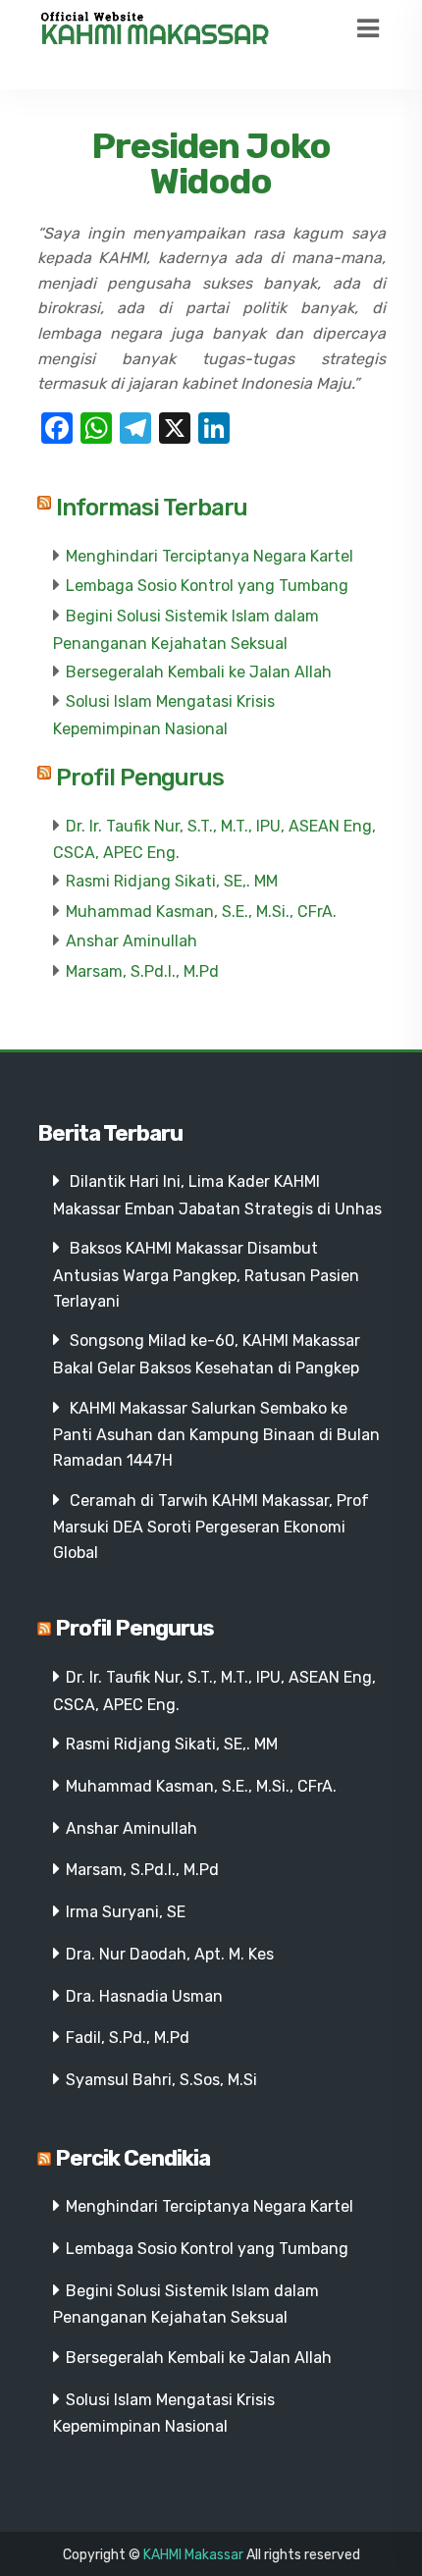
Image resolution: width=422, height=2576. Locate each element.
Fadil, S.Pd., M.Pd (128, 2038)
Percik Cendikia (132, 2158)
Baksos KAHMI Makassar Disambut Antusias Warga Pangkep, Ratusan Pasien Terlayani (206, 1274)
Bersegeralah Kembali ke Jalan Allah (199, 672)
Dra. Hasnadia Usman (144, 1996)
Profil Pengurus (140, 778)
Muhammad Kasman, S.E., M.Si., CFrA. (201, 912)
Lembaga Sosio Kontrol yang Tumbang (207, 586)
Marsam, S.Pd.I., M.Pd (142, 971)
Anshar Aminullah (132, 941)
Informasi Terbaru (152, 508)
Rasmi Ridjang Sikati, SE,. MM (172, 881)
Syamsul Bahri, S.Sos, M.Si (161, 2080)
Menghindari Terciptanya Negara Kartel (210, 556)
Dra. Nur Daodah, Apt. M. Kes (170, 1954)
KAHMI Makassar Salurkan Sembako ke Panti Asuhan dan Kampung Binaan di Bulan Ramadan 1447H (216, 1434)
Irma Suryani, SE (126, 1912)
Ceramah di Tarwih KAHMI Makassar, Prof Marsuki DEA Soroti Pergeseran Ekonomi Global (211, 1527)
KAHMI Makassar (193, 2555)
